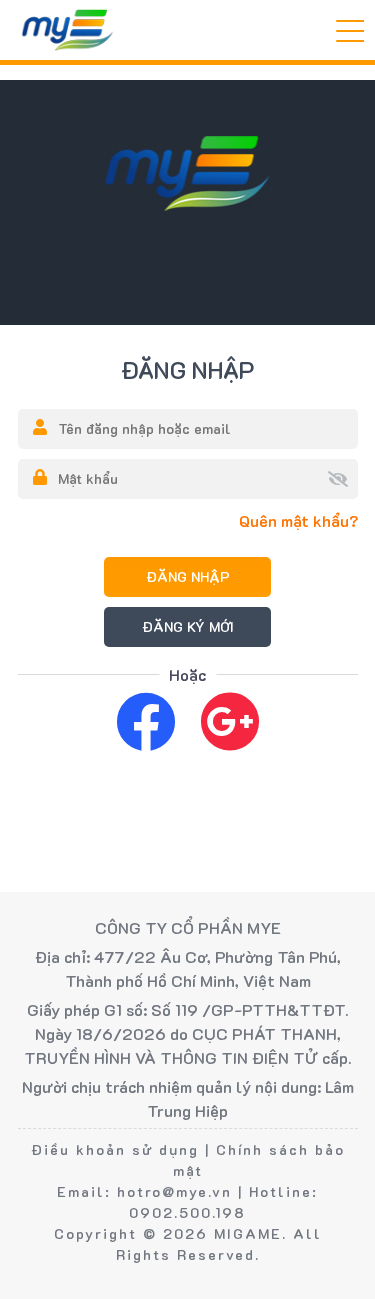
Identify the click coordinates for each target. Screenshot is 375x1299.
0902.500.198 (187, 1212)
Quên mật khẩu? (298, 520)
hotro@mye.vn (174, 1191)
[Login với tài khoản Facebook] (146, 720)
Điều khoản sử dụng (115, 1149)
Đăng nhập (188, 576)
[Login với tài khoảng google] (230, 720)
